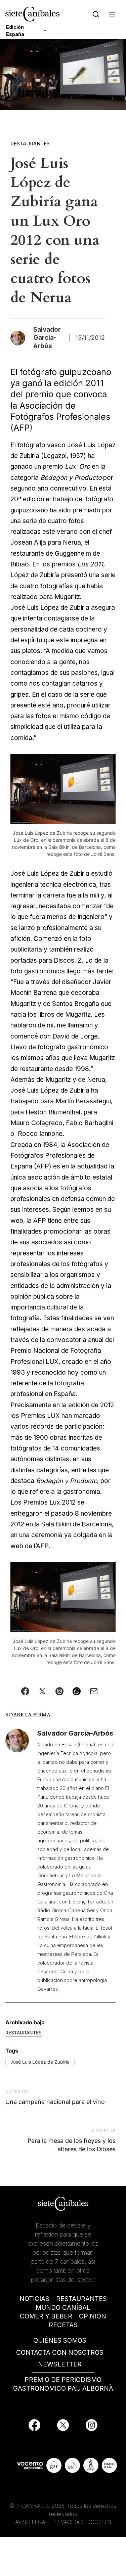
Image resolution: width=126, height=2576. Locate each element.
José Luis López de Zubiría (40, 2062)
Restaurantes (30, 144)
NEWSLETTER (60, 2364)
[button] (112, 14)
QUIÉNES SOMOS (60, 2340)
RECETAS (63, 2325)
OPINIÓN (93, 2316)
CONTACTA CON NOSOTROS (60, 2353)
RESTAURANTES (81, 2299)
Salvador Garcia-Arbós (75, 1733)
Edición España (15, 31)
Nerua (72, 542)
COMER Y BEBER (46, 2316)
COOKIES (100, 2522)
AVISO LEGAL (32, 2522)
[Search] (96, 14)
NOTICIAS (34, 2299)
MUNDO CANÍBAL (63, 2308)
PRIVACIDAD (69, 2522)
